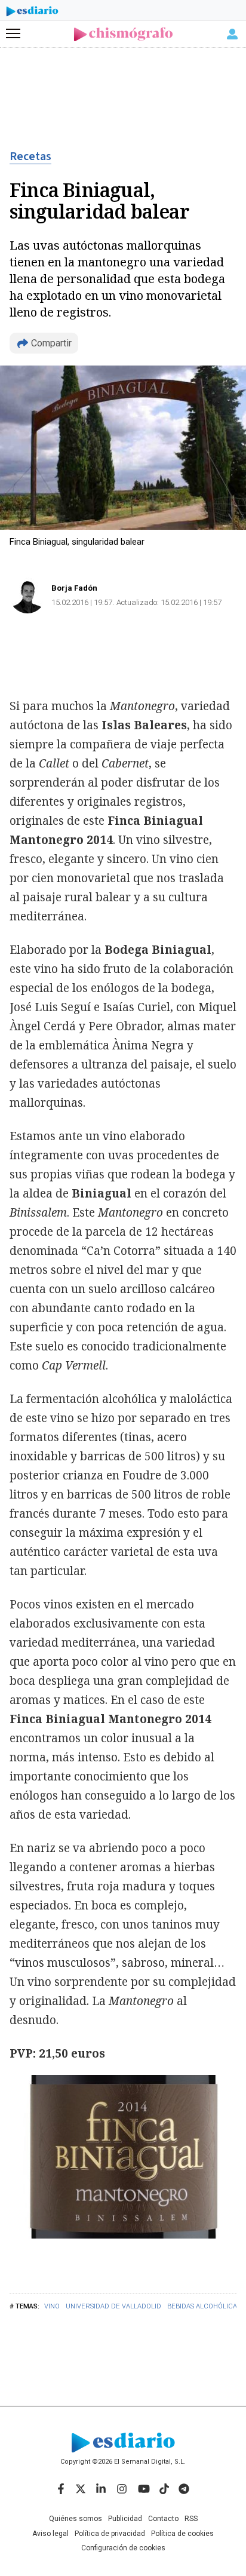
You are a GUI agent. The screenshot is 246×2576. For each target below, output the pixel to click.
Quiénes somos (76, 2519)
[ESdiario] (32, 13)
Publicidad (125, 2519)
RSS (191, 2519)
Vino (52, 2306)
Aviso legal (50, 2534)
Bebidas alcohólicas (204, 2306)
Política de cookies (182, 2534)
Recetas (30, 156)
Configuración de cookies (123, 2548)
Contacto (163, 2519)
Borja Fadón (74, 588)
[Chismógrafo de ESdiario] (123, 34)
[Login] (232, 34)
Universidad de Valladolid (113, 2306)
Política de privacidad (110, 2534)
